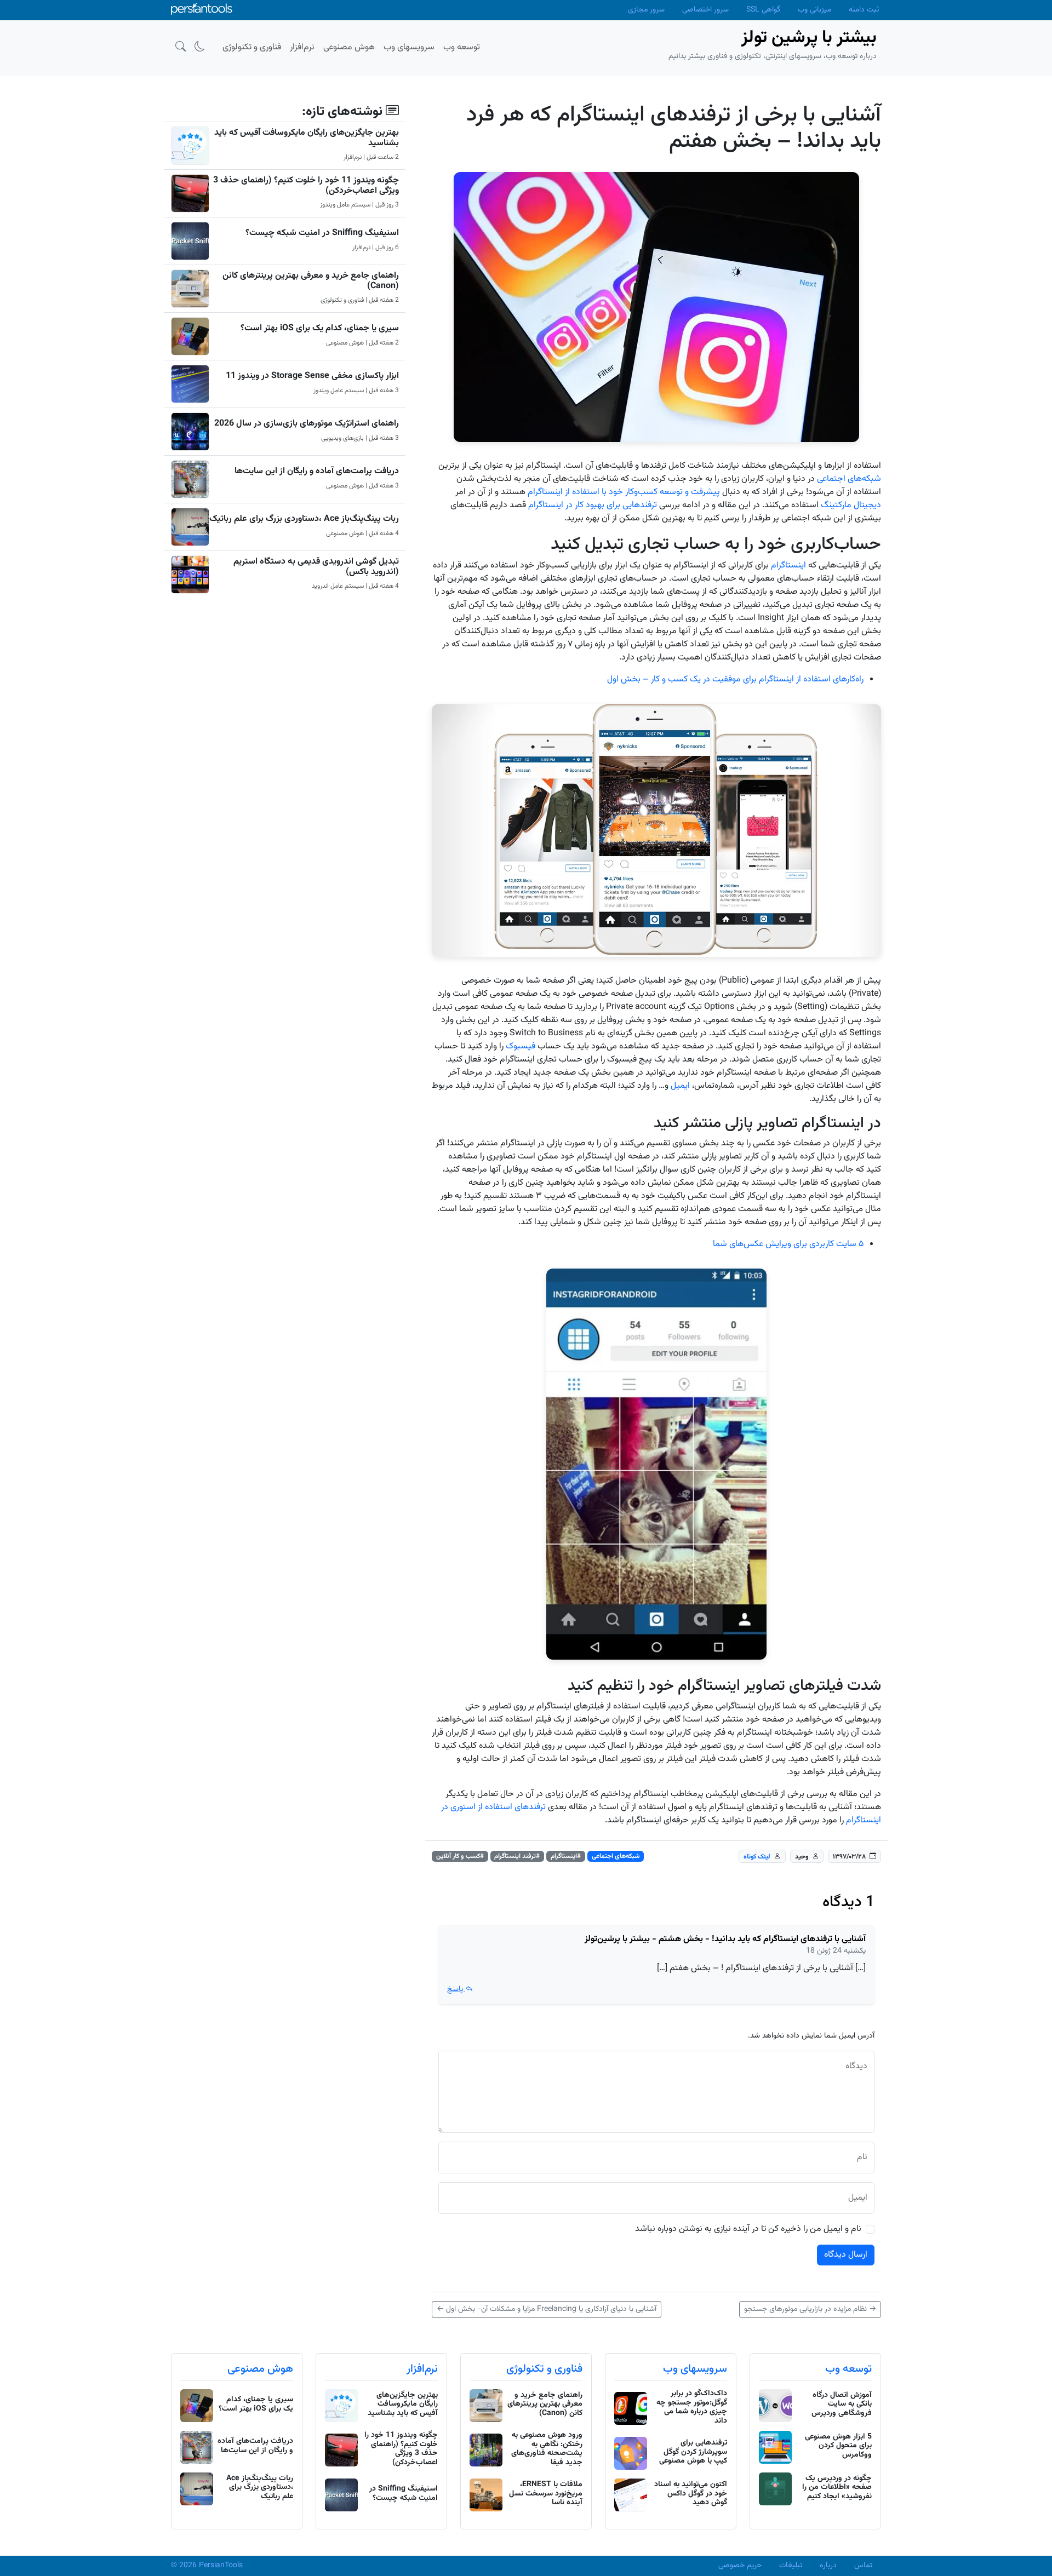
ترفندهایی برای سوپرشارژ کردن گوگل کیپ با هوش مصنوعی (693, 2452)
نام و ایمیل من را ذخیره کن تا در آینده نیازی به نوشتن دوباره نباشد (748, 2229)
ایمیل (680, 1086)
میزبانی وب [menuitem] (814, 10)
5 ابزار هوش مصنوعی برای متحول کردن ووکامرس (838, 2446)
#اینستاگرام (566, 1856)
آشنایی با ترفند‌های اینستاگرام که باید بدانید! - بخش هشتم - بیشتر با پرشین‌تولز (725, 1939)
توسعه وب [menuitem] (462, 47)
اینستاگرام (788, 566)
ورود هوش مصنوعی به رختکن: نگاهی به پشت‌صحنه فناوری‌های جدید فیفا (547, 2449)
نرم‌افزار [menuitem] (302, 47)
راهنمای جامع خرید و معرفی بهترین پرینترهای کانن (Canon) (311, 281)
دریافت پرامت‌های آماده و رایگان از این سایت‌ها (317, 471)
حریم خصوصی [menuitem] (740, 2566)
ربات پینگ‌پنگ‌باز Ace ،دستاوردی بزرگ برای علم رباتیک (304, 519)
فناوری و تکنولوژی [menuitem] (252, 47)
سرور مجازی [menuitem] (646, 10)
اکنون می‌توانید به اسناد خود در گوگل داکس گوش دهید (691, 2494)
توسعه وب (848, 2369)
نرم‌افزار (422, 2369)
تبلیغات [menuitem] (791, 2566)
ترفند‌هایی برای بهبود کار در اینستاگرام (593, 505)
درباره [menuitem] (828, 2566)
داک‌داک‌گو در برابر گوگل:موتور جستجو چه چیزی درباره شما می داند (692, 2407)
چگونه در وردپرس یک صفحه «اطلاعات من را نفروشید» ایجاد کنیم (837, 2488)
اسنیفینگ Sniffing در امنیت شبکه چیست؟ (322, 233)
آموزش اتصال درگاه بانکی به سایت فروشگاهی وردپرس (842, 2405)
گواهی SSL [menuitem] (763, 10)
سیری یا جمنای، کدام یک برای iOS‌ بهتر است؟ (320, 328)
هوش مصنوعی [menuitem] (349, 47)
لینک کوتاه (757, 1857)
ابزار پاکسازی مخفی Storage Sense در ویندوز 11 (312, 376)
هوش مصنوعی (260, 2369)
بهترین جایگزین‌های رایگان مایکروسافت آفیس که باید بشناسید (307, 138)
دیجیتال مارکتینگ (851, 505)
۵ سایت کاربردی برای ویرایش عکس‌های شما (788, 1244)
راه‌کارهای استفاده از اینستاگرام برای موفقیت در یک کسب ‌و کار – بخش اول (735, 679)
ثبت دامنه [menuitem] (864, 10)
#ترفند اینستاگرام (517, 1856)
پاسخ (456, 1989)
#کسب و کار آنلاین (460, 1856)
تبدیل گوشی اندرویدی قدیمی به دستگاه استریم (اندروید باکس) (316, 567)
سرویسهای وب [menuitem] (409, 47)
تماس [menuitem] (863, 2566)
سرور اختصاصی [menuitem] (705, 10)
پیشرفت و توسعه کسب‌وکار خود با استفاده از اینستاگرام (624, 492)
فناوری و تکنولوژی (544, 2369)
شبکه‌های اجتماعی (849, 479)
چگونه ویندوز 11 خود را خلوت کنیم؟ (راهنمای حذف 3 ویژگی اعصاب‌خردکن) (306, 186)
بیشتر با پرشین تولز (809, 38)
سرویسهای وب (695, 2369)
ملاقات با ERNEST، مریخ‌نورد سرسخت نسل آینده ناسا (546, 2494)
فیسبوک (521, 1046)
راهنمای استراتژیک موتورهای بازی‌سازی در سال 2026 (307, 424)
